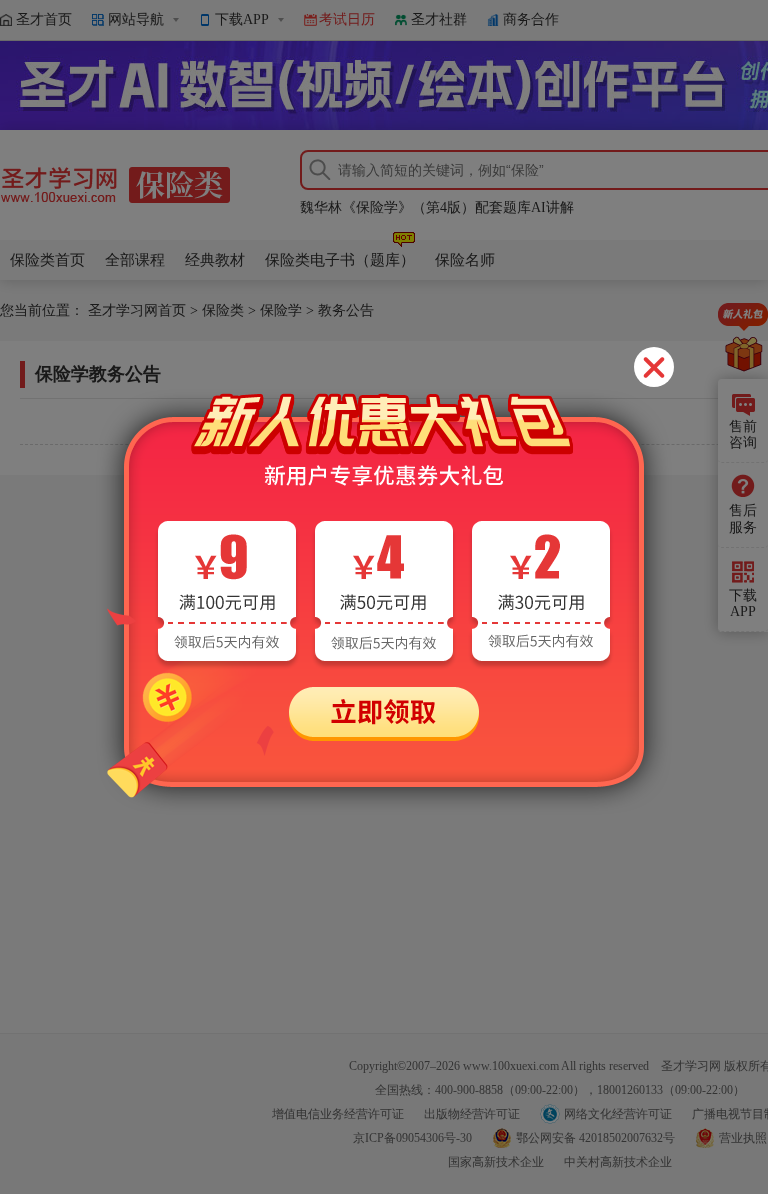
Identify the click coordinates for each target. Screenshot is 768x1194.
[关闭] (654, 367)
